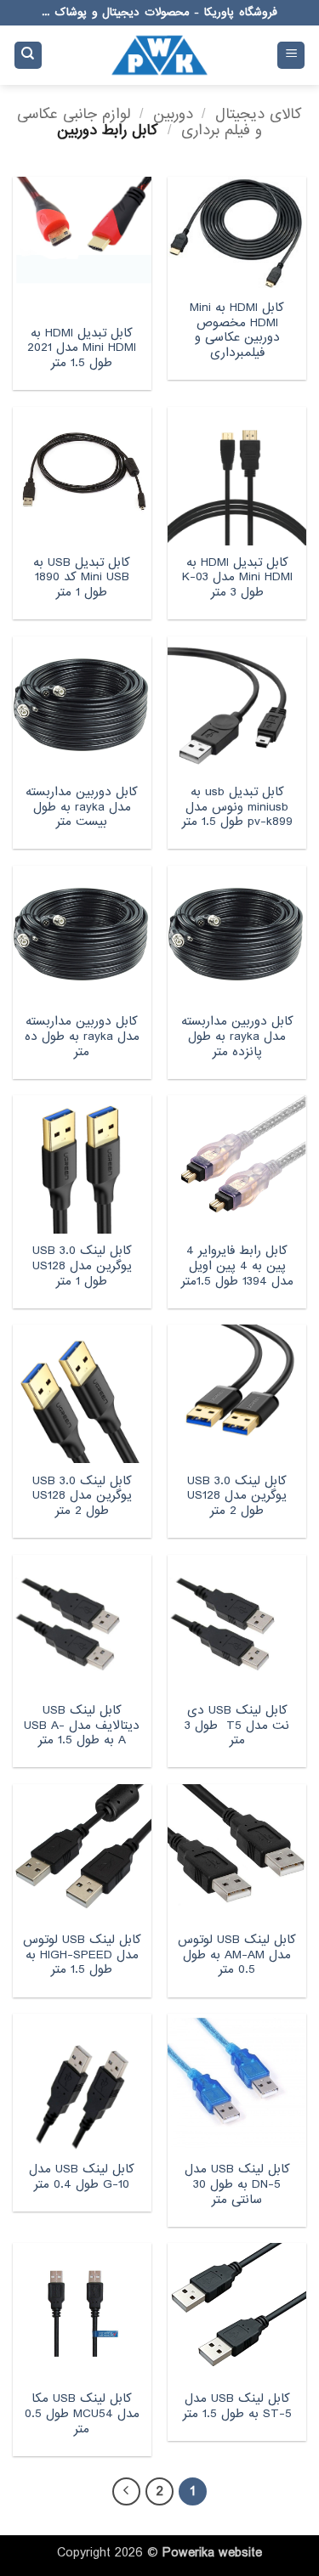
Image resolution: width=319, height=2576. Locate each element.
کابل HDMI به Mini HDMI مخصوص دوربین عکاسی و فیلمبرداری (237, 331)
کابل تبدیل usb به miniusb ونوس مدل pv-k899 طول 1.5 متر (237, 808)
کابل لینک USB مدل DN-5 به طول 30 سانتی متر (237, 2185)
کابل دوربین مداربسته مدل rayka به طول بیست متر (82, 808)
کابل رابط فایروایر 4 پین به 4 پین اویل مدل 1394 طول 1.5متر (237, 1266)
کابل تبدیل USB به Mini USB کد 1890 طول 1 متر (82, 578)
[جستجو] (28, 56)
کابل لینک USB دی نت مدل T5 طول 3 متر (237, 1726)
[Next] (127, 2492)
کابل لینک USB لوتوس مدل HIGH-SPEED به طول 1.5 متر (82, 1955)
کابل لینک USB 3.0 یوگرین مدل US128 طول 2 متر (237, 1497)
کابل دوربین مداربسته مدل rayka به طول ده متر (82, 1037)
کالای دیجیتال (259, 114)
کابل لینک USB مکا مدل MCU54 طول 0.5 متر (82, 2414)
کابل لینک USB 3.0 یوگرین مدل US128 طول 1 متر (82, 1266)
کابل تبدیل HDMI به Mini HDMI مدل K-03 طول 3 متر (237, 578)
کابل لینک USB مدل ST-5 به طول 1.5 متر (237, 2407)
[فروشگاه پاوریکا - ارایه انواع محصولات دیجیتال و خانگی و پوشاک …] (160, 55)
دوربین (173, 114)
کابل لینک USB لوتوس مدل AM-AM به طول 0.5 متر (237, 1955)
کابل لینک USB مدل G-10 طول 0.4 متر (82, 2177)
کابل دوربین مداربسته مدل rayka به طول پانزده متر (237, 1037)
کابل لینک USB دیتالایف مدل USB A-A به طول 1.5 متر (82, 1726)
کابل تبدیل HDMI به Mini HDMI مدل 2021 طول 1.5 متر (82, 349)
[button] (291, 56)
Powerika (188, 2553)
